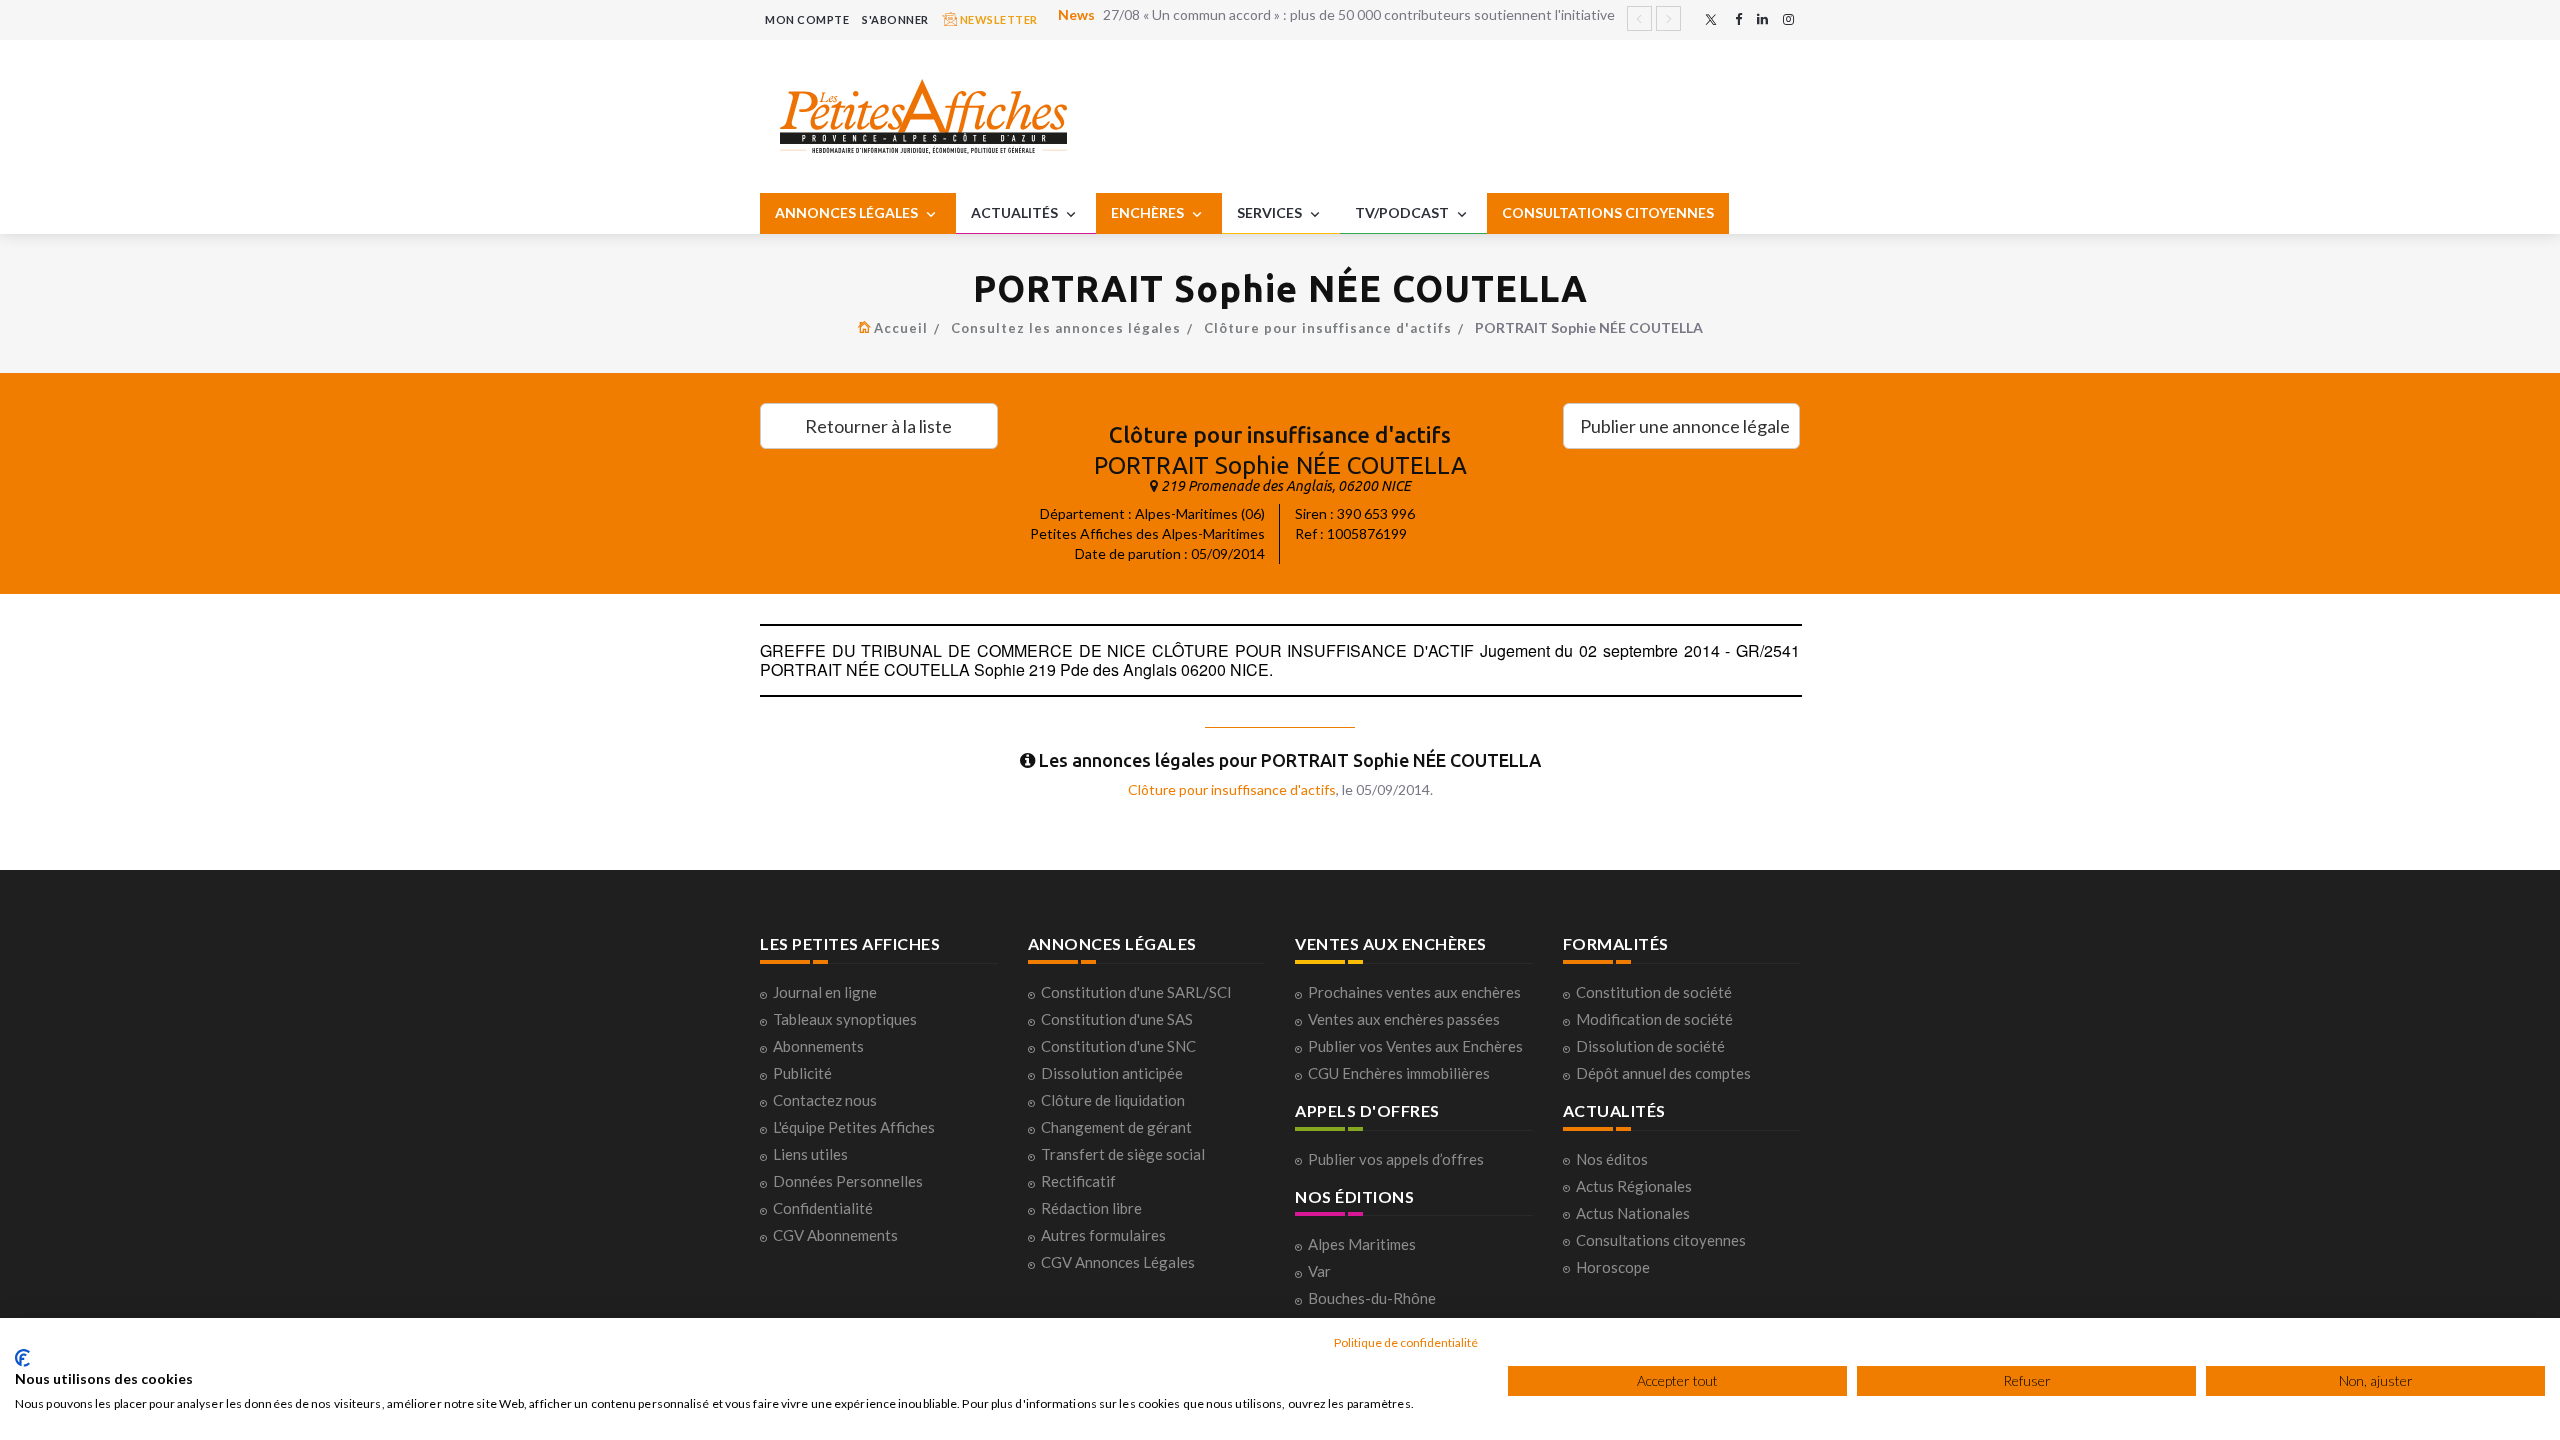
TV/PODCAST (1403, 212)
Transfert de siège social (1123, 1154)
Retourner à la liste (878, 426)
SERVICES (1271, 212)
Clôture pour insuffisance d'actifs (1328, 328)
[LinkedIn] (1762, 19)
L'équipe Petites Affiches (854, 1127)
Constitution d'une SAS (1117, 1019)
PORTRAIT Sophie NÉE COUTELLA (1280, 465)
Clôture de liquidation (1113, 1100)
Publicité (802, 1073)
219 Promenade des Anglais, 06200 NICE (1286, 486)
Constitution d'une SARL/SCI (1136, 992)
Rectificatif (1078, 1181)
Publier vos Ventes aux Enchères (1415, 1046)
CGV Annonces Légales (1118, 1262)
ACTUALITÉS (1016, 212)
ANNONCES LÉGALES (848, 212)
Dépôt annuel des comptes (1663, 1073)
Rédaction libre (1091, 1208)
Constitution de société (1654, 992)
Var (1319, 1271)
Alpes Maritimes (1362, 1244)
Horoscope (1613, 1267)
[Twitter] (1711, 19)
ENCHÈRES (1149, 212)
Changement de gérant (1116, 1127)
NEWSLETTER (997, 19)
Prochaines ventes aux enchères (1414, 992)
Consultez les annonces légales (1066, 328)
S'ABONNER (895, 19)
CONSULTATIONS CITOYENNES (1608, 212)
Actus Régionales (1634, 1186)
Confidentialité (823, 1208)
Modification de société (1654, 1019)
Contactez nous (825, 1100)
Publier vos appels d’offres (1396, 1159)
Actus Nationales (1633, 1213)
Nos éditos (1612, 1159)
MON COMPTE (807, 19)
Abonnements (818, 1046)
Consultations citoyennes (1661, 1240)
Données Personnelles (848, 1181)
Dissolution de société (1650, 1046)
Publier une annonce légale (1685, 426)
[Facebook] (1738, 19)
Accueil (901, 328)
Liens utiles (810, 1154)
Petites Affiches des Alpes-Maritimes (1147, 533)
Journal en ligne (825, 992)
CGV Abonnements (835, 1235)
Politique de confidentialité (1406, 1342)
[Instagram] (1788, 19)
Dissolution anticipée (1112, 1073)
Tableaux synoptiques (845, 1019)
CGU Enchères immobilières (1399, 1073)
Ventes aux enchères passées (1404, 1019)
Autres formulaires (1103, 1235)
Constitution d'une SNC (1118, 1046)
